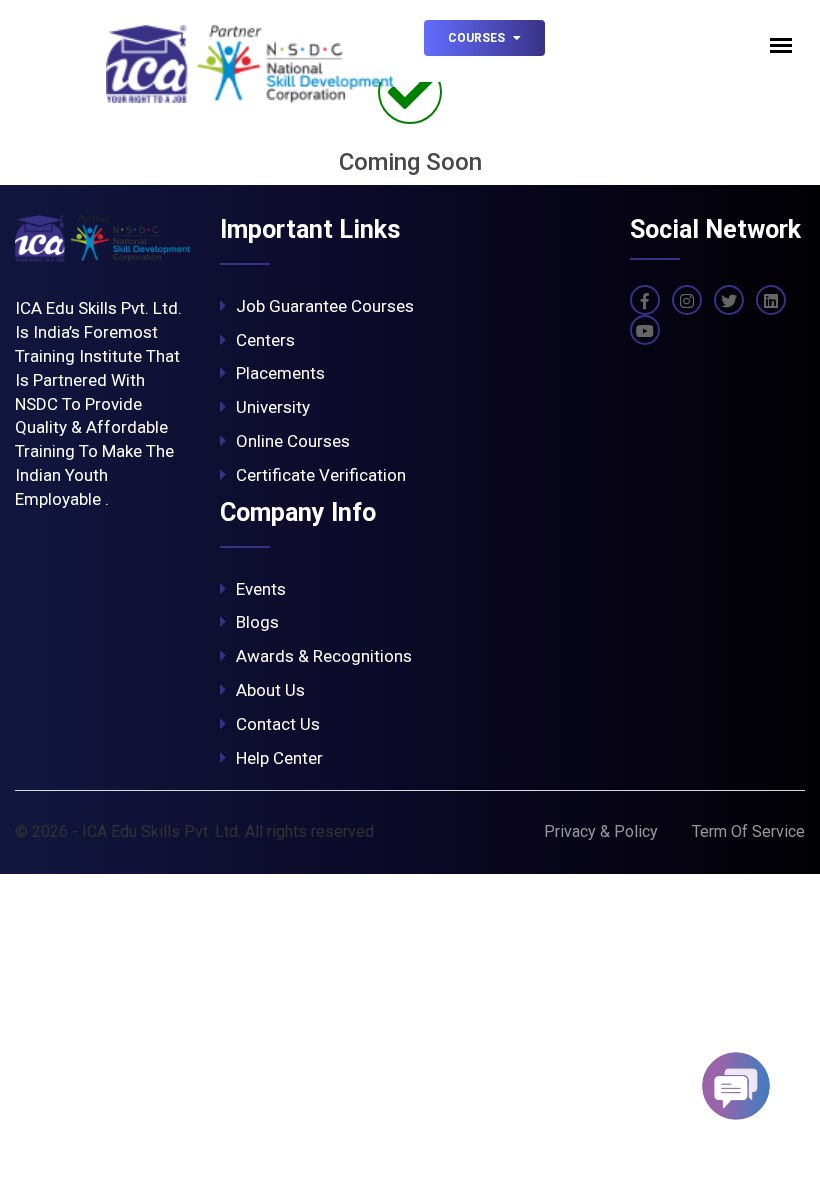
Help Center (279, 758)
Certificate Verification (321, 475)
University (273, 407)
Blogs (257, 622)
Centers (265, 340)
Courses (478, 38)
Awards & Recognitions (324, 656)
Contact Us (278, 724)
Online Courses (293, 441)
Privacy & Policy (601, 831)
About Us (270, 690)
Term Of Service (748, 831)
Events (261, 589)
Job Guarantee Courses (325, 306)
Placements (280, 373)
